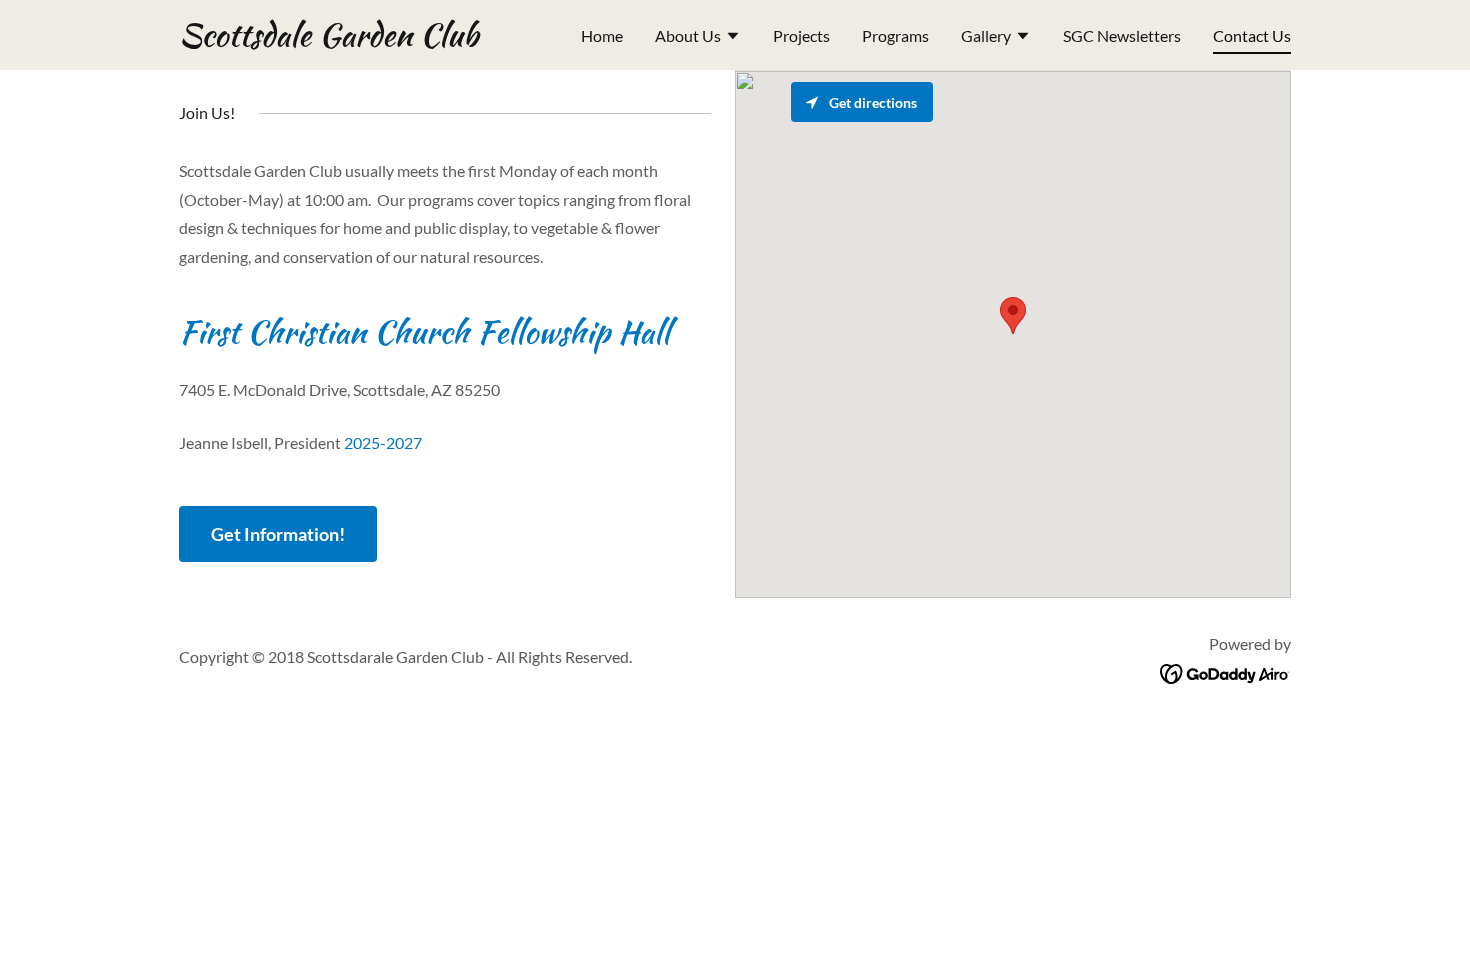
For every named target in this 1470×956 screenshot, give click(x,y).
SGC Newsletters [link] (1122, 35)
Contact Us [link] (1252, 35)
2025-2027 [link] (383, 442)
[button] (698, 38)
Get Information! (278, 534)
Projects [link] (801, 35)
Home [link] (602, 35)
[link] (328, 39)
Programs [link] (895, 35)
